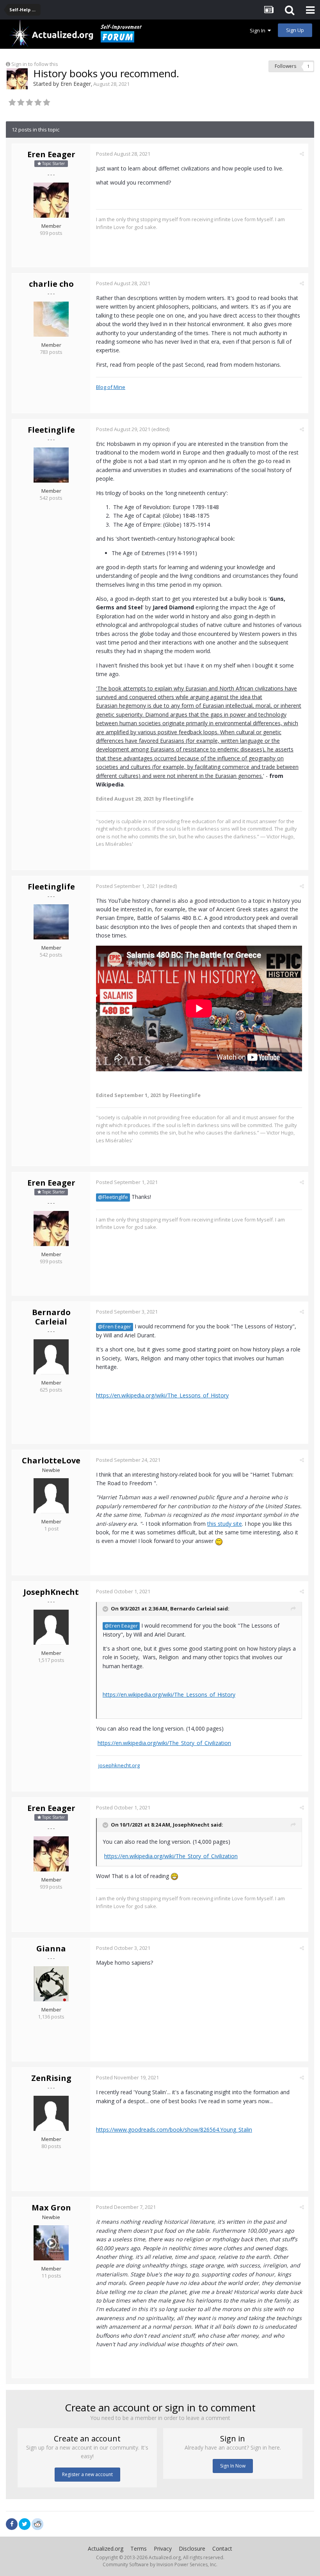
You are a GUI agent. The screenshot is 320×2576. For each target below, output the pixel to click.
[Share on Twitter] (25, 2524)
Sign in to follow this (35, 64)
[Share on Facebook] (12, 2524)
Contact (222, 2548)
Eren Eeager (76, 84)
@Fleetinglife (113, 1197)
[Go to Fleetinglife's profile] (51, 465)
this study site (225, 1524)
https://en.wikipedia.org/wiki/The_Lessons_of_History (162, 1395)
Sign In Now (233, 2466)
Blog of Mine (111, 387)
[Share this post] (302, 154)
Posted (123, 154)
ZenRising (51, 2078)
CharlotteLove (51, 1460)
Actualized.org (106, 2548)
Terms (139, 2548)
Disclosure (192, 2548)
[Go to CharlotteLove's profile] (51, 1496)
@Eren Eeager (115, 1327)
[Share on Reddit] (37, 2523)
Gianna (51, 1948)
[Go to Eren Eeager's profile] (17, 79)
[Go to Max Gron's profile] (51, 2243)
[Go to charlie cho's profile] (51, 319)
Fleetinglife (51, 430)
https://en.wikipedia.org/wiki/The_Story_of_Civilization (164, 1743)
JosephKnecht (51, 1592)
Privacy (163, 2548)
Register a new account (87, 2474)
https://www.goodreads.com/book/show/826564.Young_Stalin (174, 2130)
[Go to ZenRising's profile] (51, 2113)
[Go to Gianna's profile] (51, 1984)
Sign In (259, 30)
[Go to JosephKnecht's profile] (51, 1627)
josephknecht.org (119, 1765)
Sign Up (295, 30)
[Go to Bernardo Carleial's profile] (51, 1357)
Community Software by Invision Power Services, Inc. (160, 2564)
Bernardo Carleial (51, 1317)
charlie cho (51, 284)
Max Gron (51, 2208)
